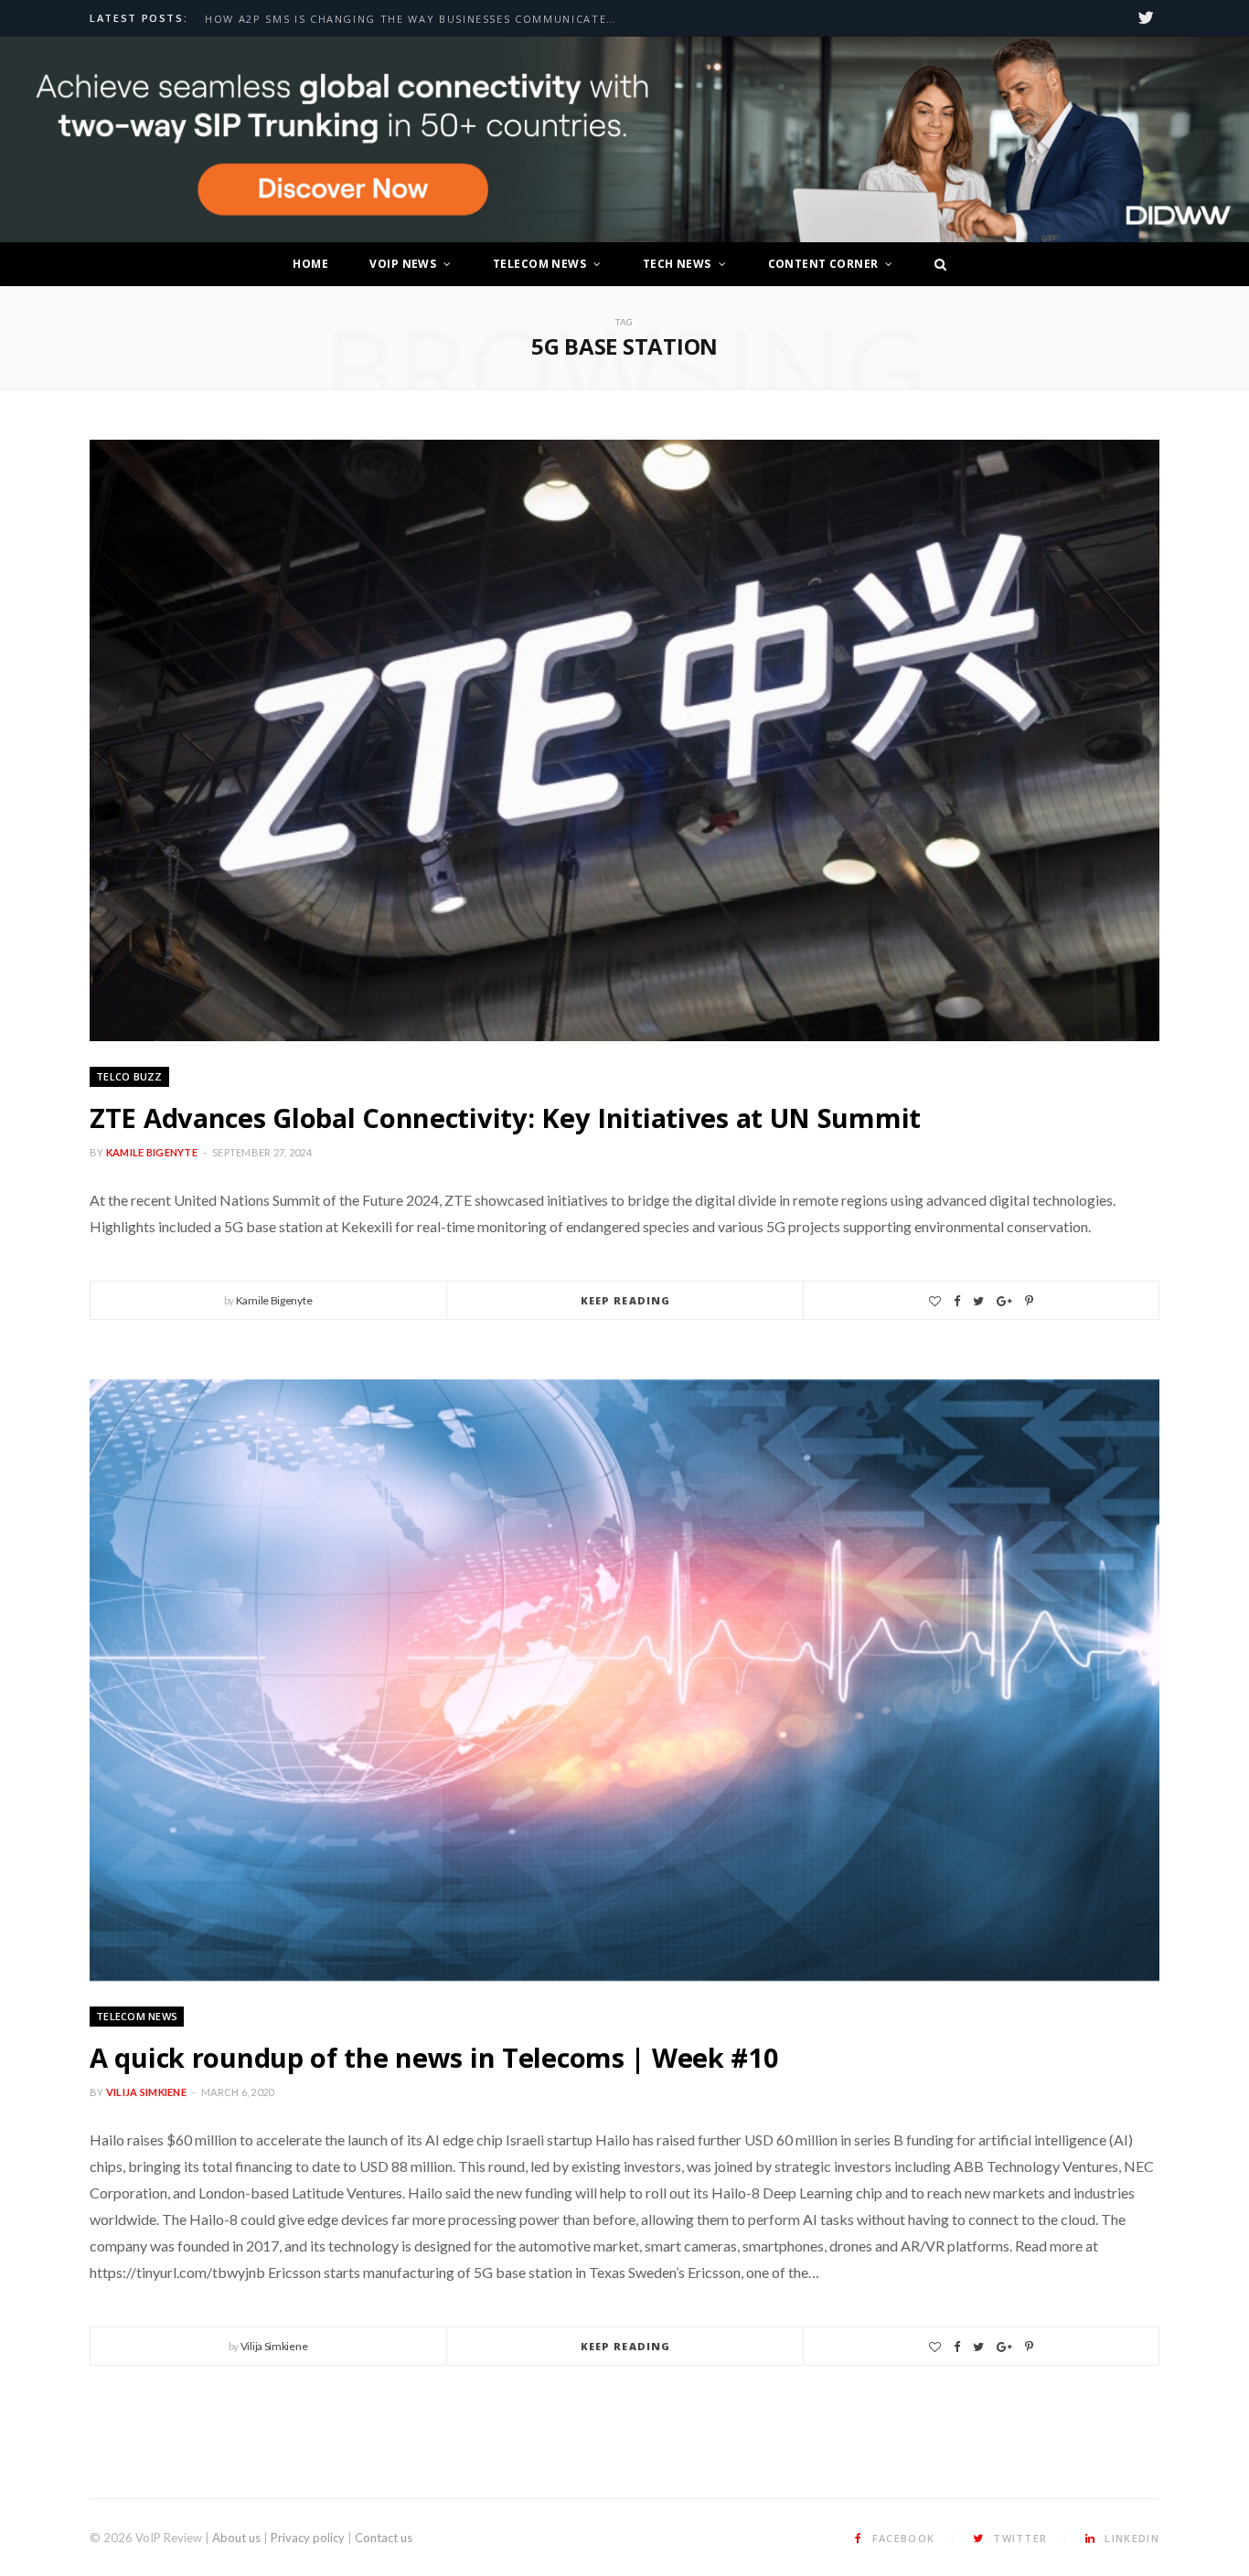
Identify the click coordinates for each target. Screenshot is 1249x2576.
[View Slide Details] (624, 140)
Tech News (677, 264)
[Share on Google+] (1004, 1301)
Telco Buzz (129, 1076)
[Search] (935, 264)
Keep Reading (625, 1300)
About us (236, 2538)
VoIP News (403, 264)
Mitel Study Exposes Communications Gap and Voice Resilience (415, 19)
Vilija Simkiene (146, 2092)
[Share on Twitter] (978, 1301)
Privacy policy (308, 2538)
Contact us (384, 2538)
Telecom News (539, 264)
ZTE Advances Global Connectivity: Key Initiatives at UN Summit (505, 1118)
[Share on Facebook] (957, 1301)
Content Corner (823, 264)
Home (310, 264)
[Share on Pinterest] (1029, 1301)
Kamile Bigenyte (152, 1152)
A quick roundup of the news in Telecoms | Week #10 (434, 2057)
